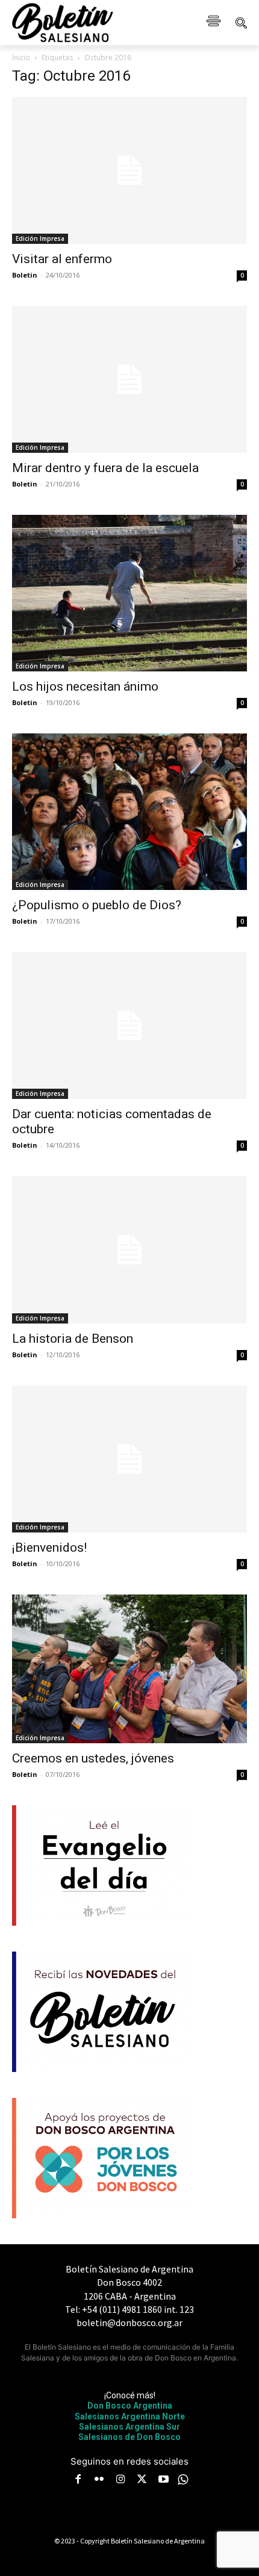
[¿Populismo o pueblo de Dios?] (129, 812)
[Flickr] (99, 2480)
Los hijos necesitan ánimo (85, 686)
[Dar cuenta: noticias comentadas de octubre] (129, 1025)
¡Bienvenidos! (49, 1548)
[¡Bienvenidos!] (129, 1459)
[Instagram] (120, 2480)
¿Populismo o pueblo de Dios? (97, 905)
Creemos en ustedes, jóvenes (93, 1758)
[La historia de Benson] (129, 1249)
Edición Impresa (40, 238)
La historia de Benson (73, 1339)
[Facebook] (78, 2480)
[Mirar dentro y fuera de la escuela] (129, 379)
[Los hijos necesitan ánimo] (129, 593)
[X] (142, 2480)
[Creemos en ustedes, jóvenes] (129, 1669)
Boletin (25, 275)
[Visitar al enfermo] (129, 170)
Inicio (21, 58)
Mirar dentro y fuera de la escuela (105, 468)
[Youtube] (163, 2480)
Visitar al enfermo (62, 259)
